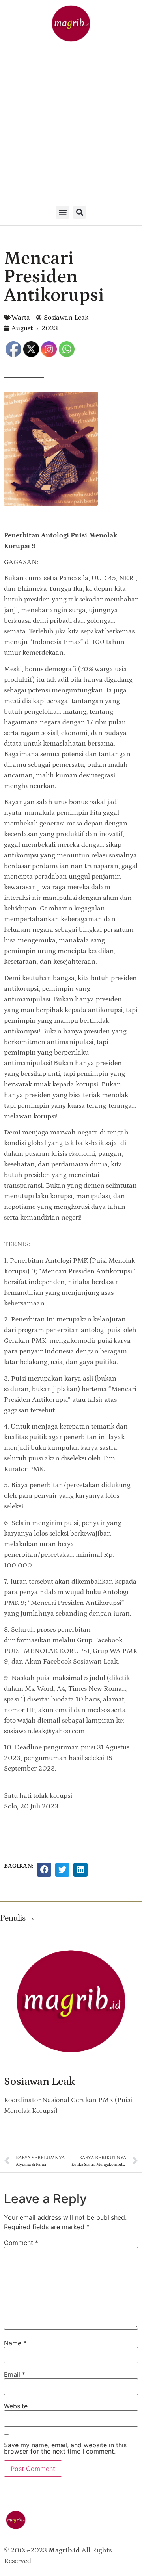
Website (16, 2406)
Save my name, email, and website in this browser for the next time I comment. (65, 2448)
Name (15, 2343)
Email (15, 2374)
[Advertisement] (71, 125)
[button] (63, 212)
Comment (21, 2243)
